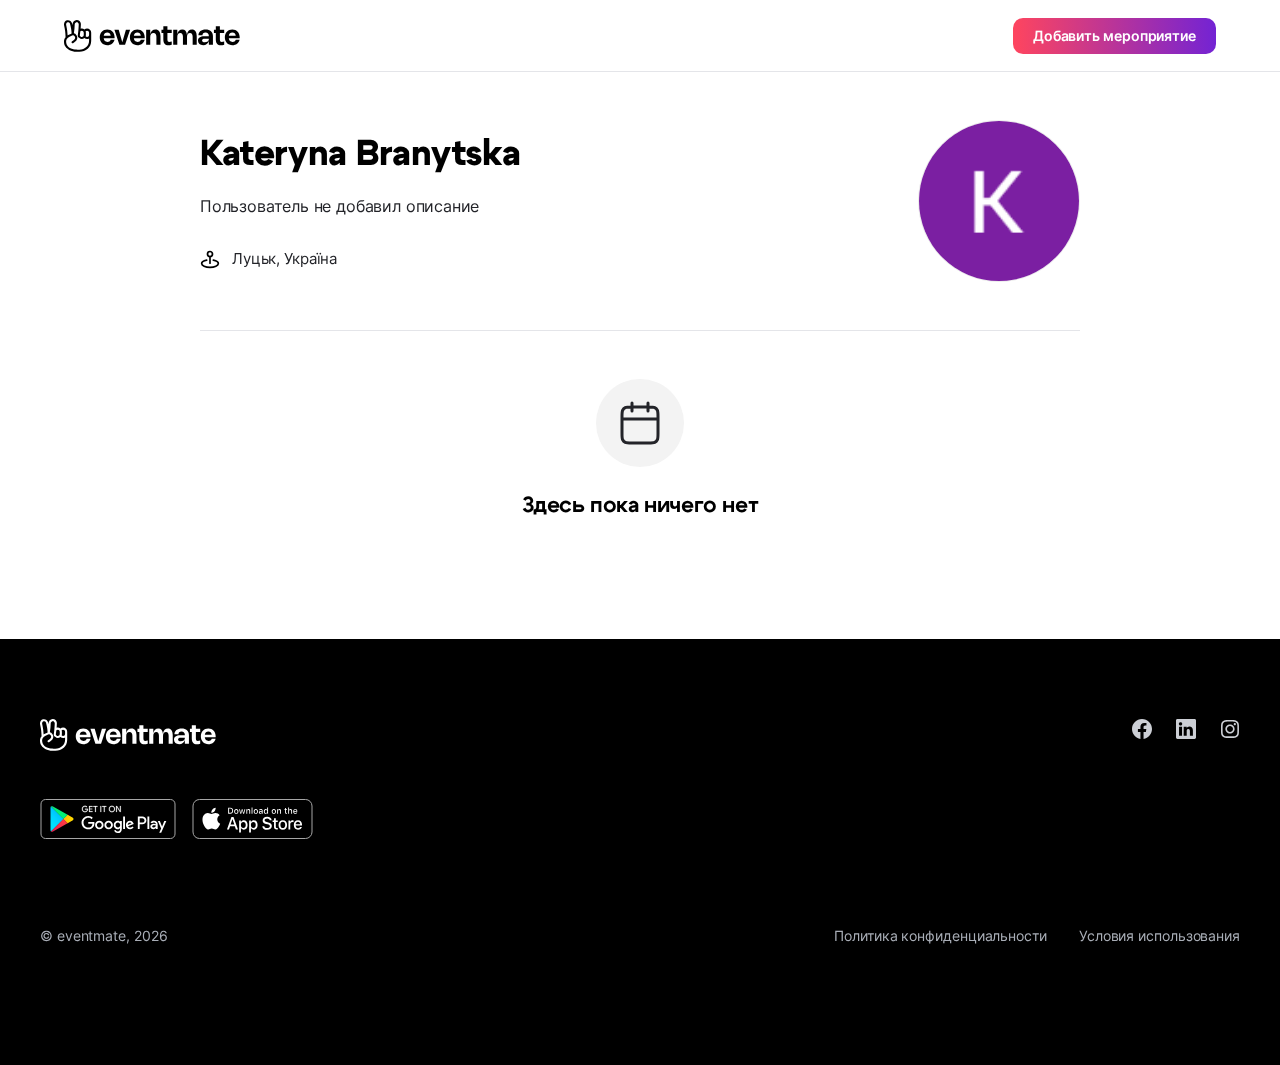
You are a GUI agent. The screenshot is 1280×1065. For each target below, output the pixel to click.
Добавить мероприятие (1114, 35)
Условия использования (1159, 935)
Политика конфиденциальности (940, 935)
